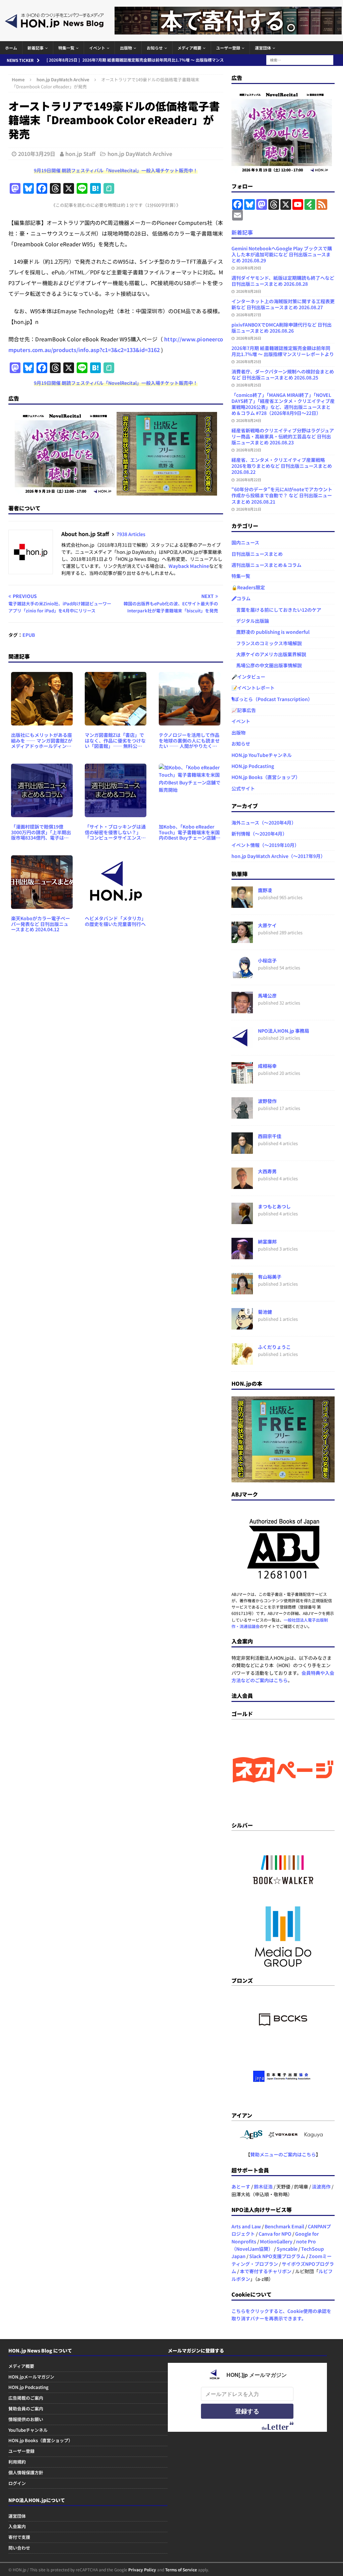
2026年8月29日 (249, 268)
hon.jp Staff (80, 154)
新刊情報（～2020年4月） (259, 834)
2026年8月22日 (249, 480)
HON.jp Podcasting (253, 766)
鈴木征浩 (263, 2186)
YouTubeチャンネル (28, 2430)
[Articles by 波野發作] (242, 1115)
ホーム (11, 48)
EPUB (29, 635)
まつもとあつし (274, 1206)
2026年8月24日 (249, 420)
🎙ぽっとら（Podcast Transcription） (272, 699)
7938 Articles (131, 534)
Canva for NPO (275, 2234)
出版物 (126, 48)
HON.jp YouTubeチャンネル (262, 755)
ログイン (17, 2483)
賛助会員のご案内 (26, 2409)
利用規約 (17, 2462)
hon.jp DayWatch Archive (140, 154)
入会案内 (17, 2526)
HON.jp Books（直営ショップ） (266, 777)
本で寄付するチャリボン (266, 2271)
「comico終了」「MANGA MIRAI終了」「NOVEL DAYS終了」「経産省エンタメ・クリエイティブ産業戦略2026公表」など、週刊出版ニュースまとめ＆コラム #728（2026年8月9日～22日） (283, 404)
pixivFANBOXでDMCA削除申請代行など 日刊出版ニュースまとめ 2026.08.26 (282, 328)
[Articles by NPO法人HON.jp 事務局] (242, 1045)
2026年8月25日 (249, 361)
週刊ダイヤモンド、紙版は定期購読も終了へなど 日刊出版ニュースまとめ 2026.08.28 (283, 281)
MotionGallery (276, 2241)
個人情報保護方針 (26, 2472)
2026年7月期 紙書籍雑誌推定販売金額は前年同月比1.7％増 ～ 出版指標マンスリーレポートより (283, 351)
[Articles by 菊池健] (242, 1326)
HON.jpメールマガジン (31, 2377)
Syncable (287, 2249)
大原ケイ (267, 925)
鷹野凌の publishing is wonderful (270, 632)
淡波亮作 (321, 2186)
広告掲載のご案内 (26, 2398)
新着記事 (36, 48)
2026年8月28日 (249, 291)
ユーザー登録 (228, 48)
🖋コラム (241, 598)
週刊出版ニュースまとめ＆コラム (266, 565)
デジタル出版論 (250, 621)
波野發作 (267, 1101)
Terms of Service (181, 2569)
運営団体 (263, 48)
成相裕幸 (267, 1066)
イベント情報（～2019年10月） (265, 845)
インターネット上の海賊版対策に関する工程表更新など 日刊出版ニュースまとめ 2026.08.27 (283, 304)
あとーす (241, 2186)
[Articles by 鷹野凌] (242, 904)
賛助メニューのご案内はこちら (283, 2154)
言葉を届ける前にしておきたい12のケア (276, 610)
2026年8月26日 (249, 338)
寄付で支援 (19, 2537)
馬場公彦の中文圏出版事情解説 (267, 665)
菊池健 (265, 1312)
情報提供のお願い (26, 2419)
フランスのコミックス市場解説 (267, 643)
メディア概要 (189, 48)
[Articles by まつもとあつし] (242, 1220)
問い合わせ (19, 2548)
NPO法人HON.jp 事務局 (284, 1031)
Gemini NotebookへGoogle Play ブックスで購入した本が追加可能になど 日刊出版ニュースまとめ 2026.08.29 (282, 254)
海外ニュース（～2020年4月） (264, 823)
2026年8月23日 (249, 450)
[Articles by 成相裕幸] (242, 1080)
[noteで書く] (109, 189)
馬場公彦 (267, 996)
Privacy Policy (142, 2569)
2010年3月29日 (37, 154)
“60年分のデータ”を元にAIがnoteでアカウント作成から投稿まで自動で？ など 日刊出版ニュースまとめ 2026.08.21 (282, 495)
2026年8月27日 (249, 315)
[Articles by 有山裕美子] (242, 1291)
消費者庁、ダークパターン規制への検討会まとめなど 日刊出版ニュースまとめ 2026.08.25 (283, 374)
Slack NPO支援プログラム (277, 2256)
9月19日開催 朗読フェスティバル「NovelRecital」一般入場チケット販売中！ (116, 170)
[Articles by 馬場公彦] (242, 1010)
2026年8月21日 (249, 509)
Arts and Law (246, 2226)
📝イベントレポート (253, 688)
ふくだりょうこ (274, 1347)
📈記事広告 (244, 710)
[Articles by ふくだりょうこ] (242, 1361)
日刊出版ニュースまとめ (257, 554)
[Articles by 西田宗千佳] (242, 1150)
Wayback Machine (189, 566)
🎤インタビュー (248, 677)
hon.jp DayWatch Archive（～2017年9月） (278, 856)
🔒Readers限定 (248, 587)
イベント (97, 48)
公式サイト (243, 788)
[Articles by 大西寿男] (242, 1185)
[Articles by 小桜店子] (242, 974)
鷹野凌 (265, 890)
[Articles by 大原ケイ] (242, 939)
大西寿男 (267, 1171)
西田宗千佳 (270, 1136)
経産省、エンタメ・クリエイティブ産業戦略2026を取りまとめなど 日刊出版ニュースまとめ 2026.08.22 (282, 466)
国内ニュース (245, 542)
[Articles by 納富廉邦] (242, 1256)
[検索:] (300, 59)
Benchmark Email (284, 2226)
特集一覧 (66, 48)
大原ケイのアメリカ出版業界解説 (269, 654)
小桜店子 (267, 960)
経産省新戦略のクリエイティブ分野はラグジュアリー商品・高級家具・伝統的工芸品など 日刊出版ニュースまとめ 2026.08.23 (283, 436)
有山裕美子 (270, 1277)
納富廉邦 (267, 1241)
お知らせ (155, 48)
